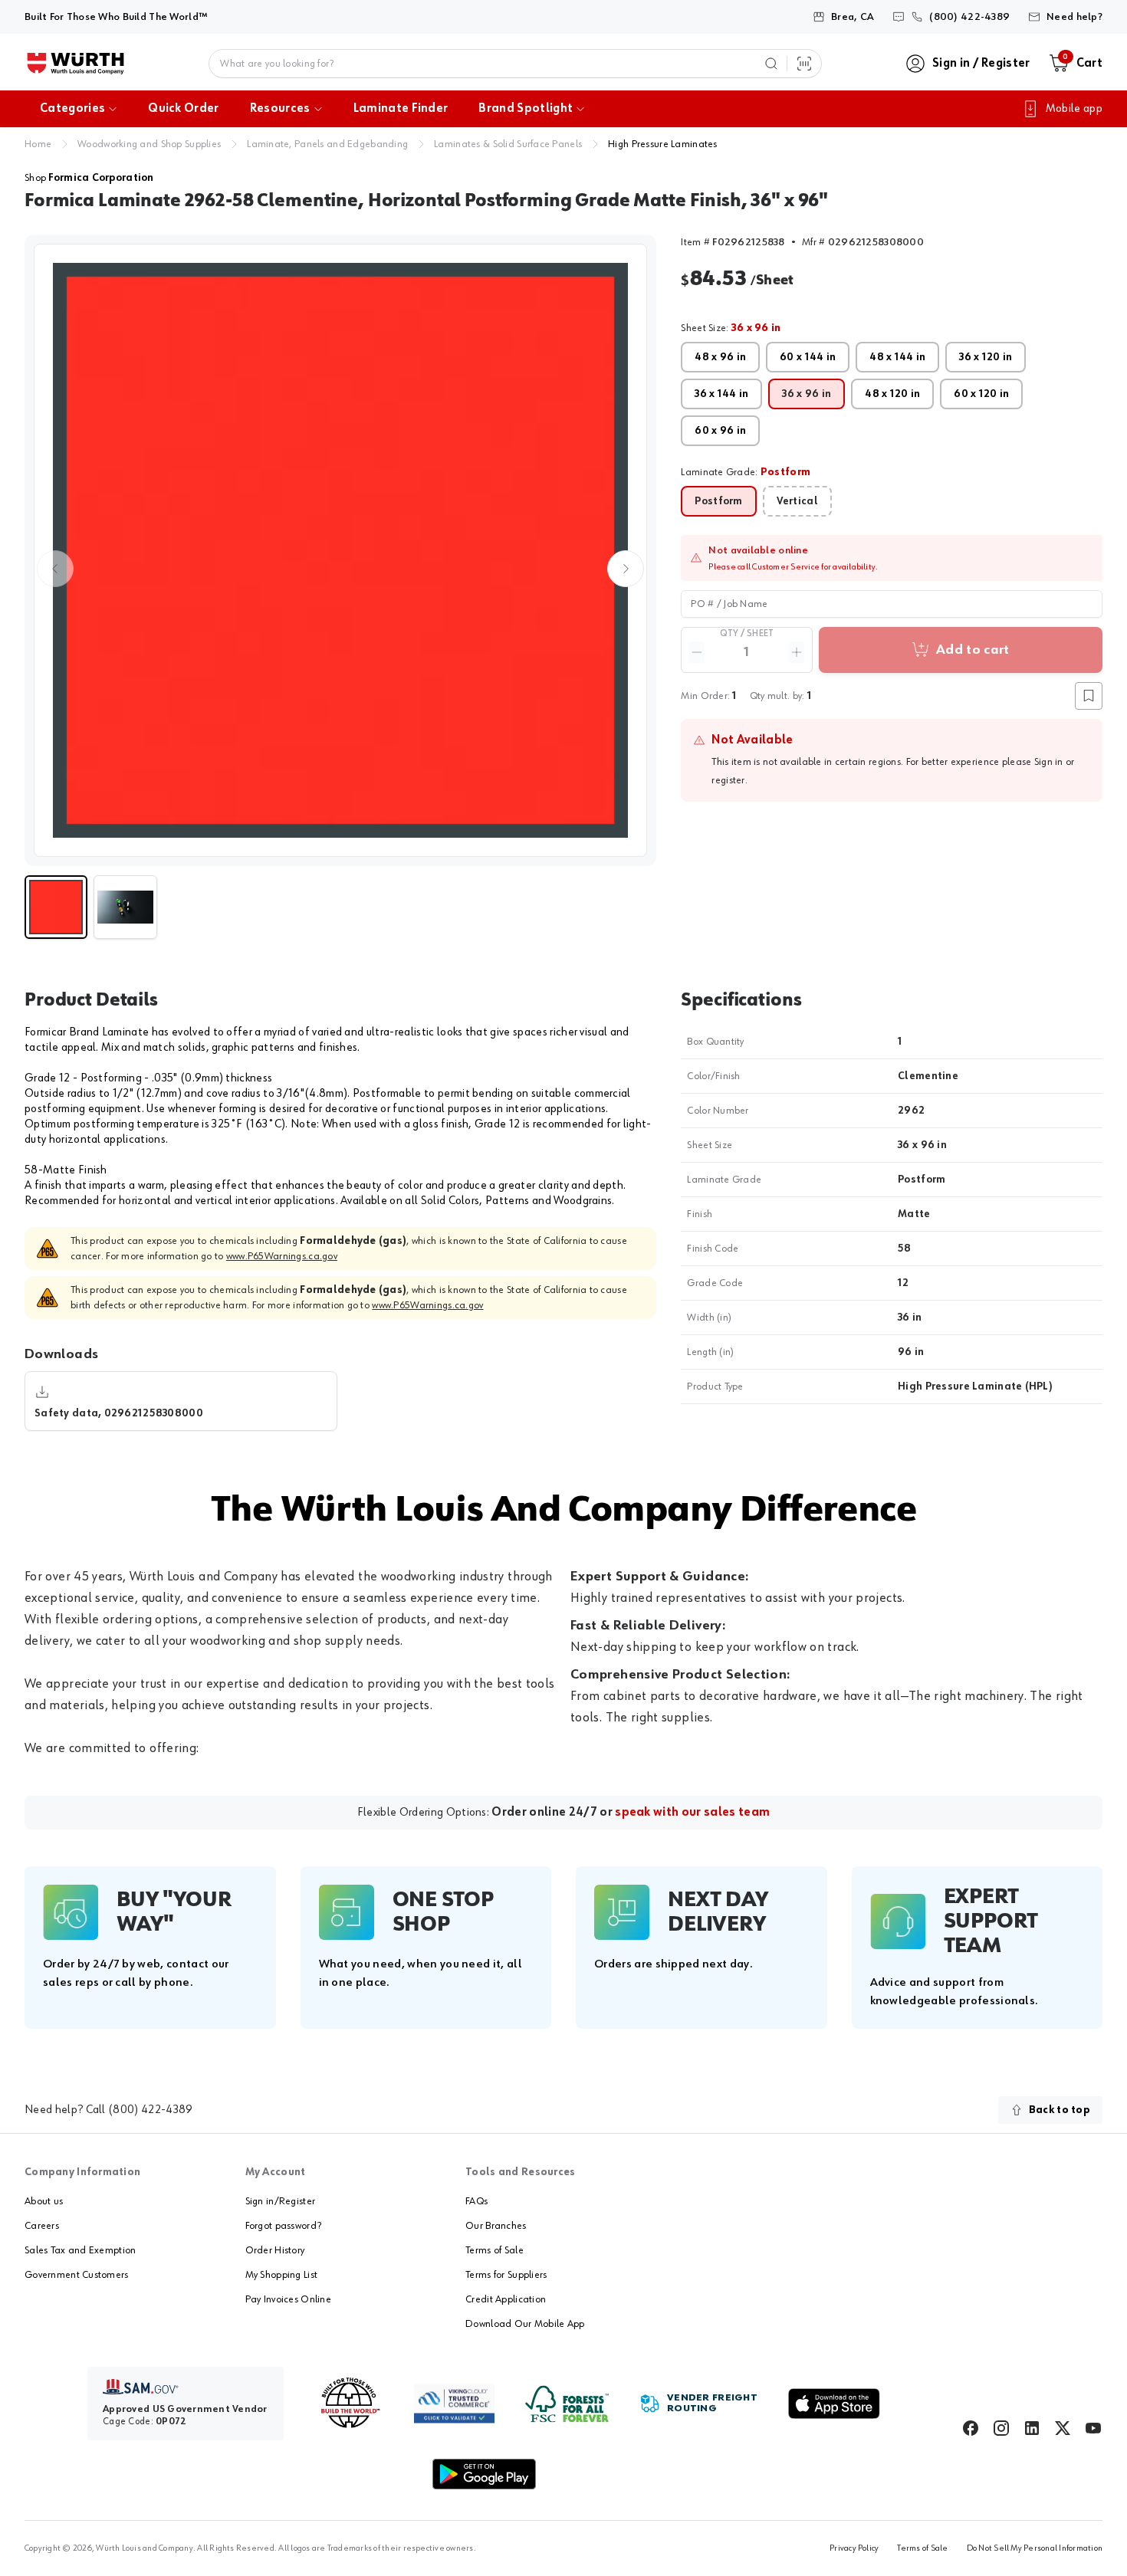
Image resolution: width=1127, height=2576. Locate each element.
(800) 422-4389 (150, 2110)
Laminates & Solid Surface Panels (508, 144)
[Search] (771, 64)
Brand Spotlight (526, 109)
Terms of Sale (495, 2250)
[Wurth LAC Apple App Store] (834, 2404)
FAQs (476, 2201)
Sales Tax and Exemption (80, 2250)
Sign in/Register (280, 2201)
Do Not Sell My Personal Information (1035, 2548)
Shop (89, 178)
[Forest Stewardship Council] (567, 2404)
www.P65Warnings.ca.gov (282, 1256)
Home (38, 144)
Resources (280, 109)
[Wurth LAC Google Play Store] (484, 2474)
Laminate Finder (401, 109)
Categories (72, 109)
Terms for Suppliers (506, 2275)
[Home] (76, 64)
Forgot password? (283, 2226)
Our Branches (496, 2226)
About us (44, 2201)
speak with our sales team (692, 1813)
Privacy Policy (854, 2548)
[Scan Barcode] (804, 64)
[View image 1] (340, 550)
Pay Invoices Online (288, 2299)
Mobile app (1074, 109)
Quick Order (184, 109)
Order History (275, 2250)
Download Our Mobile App (525, 2324)
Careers (42, 2226)
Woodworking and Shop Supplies (149, 144)
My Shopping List (281, 2275)
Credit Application (506, 2299)
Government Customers (77, 2275)
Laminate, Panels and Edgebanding (327, 144)
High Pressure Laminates (662, 144)
